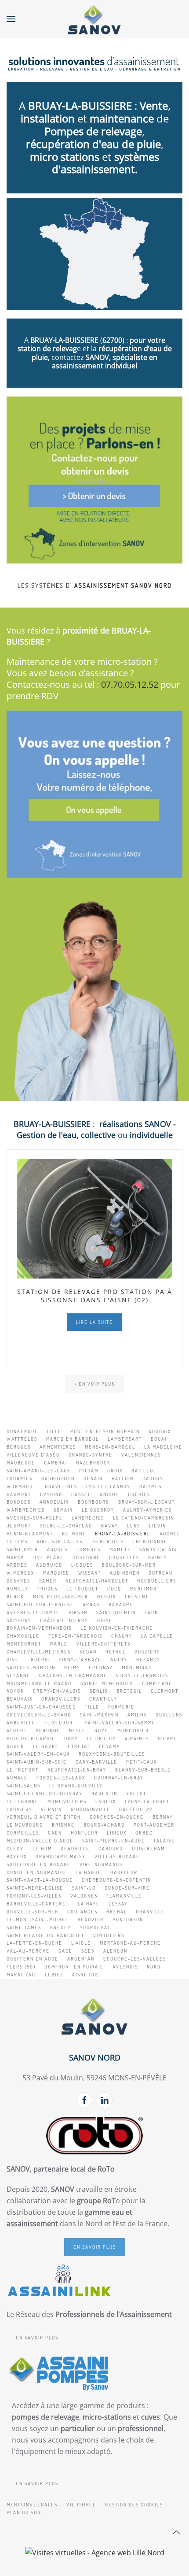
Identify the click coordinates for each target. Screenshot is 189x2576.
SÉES (88, 1951)
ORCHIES (139, 1494)
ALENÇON (115, 1951)
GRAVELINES (61, 1486)
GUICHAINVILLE (91, 1809)
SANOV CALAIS (158, 1549)
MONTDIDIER (133, 1731)
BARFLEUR (124, 1872)
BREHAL (117, 1912)
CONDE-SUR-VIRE (127, 1888)
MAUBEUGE (21, 1463)
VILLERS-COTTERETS (104, 1644)
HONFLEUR (84, 1833)
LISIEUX (117, 1833)
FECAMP (109, 1746)
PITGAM (89, 1471)
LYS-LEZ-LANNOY (108, 1486)
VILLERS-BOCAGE (117, 1857)
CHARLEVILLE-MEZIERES (39, 1652)
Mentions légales (32, 2505)
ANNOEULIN (54, 1502)
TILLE (92, 1707)
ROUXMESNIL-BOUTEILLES (112, 1754)
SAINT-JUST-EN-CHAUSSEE (41, 1707)
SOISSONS (19, 1620)
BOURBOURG (94, 1502)
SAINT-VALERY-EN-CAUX (38, 1754)
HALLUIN (123, 1479)
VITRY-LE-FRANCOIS (142, 1675)
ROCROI (40, 1660)
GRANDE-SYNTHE (91, 1455)
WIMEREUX (20, 1573)
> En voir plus (94, 1384)
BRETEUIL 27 (136, 1809)
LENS (134, 1526)
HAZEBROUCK (93, 1463)
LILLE (54, 1431)
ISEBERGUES (108, 1542)
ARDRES (17, 1565)
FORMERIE (121, 1707)
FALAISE (164, 1841)
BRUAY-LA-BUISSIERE (123, 1534)
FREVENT (137, 1597)
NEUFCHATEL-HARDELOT (97, 1581)
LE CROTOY (102, 1738)
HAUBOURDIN (58, 1479)
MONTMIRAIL (138, 1668)
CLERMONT (165, 1691)
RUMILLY (18, 1589)
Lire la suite (94, 1322)
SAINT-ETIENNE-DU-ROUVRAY (45, 1794)
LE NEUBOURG (25, 1825)
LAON (151, 1612)
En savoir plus (95, 2247)
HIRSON (78, 1612)
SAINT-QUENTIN (116, 1612)
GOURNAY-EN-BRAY (119, 1778)
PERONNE (48, 1731)
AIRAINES (137, 1738)
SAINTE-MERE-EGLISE (35, 1888)
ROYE (102, 1731)
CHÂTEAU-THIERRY (64, 1620)
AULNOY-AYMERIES (147, 1510)
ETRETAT (79, 1746)
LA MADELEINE (163, 1447)
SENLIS (99, 1691)
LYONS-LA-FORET (147, 1801)
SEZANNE (18, 1675)
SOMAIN (63, 1510)
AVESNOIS (125, 1967)
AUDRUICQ (49, 1565)
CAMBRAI (56, 1463)
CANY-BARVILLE (96, 1762)
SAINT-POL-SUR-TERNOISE (40, 1605)
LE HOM (42, 1849)
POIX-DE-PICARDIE (31, 1738)
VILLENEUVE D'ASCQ (33, 1455)
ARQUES (57, 1549)
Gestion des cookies (134, 2505)
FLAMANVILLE (124, 1896)
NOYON (15, 1691)
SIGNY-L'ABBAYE (80, 1660)
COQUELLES (124, 1557)
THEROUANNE (150, 1542)
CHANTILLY (103, 1699)
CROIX (115, 1471)
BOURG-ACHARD (104, 1825)
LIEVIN (158, 1526)
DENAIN (93, 1479)
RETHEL (116, 1652)
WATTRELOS (22, 1439)
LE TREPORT (23, 1770)
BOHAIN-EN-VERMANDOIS (39, 1628)
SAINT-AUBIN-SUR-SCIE (37, 1762)
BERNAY (163, 1817)
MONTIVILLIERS (67, 1801)
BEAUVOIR (91, 1920)
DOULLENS (169, 1715)
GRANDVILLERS (61, 1699)
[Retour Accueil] (94, 19)
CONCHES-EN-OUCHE (117, 1817)
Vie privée (81, 2505)
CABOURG (111, 1849)
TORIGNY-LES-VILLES (34, 1896)
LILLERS (17, 1542)
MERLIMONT (145, 1589)
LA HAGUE (89, 1872)
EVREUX (106, 1801)
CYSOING (51, 1494)
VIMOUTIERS (109, 1935)
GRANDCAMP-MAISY (61, 1857)
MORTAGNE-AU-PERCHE (130, 1943)
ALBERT (17, 1731)
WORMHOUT (21, 1486)
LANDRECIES (88, 1518)
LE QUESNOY (98, 1510)
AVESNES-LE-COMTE (33, 1612)
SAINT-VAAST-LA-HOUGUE (40, 1880)
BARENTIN (104, 1794)
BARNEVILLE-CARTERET (38, 1904)
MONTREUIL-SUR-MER (61, 1597)
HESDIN (107, 1597)
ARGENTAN (81, 1959)
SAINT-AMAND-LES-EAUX (38, 1471)
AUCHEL (170, 1534)
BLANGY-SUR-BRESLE (143, 1770)
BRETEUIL (129, 1691)
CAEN (55, 1833)
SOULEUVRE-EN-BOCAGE (39, 1864)
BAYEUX (17, 1857)
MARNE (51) (21, 1975)
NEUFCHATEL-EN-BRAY (77, 1770)
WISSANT (90, 1573)
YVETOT (136, 1794)
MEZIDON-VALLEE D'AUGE (40, 1841)
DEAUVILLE (75, 1849)
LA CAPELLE (157, 1636)
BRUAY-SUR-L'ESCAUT (147, 1502)
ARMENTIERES (58, 1447)
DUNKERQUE (22, 1431)
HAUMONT (19, 1494)
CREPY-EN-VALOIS (57, 1691)
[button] (11, 19)
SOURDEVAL (95, 1927)
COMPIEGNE (157, 1683)
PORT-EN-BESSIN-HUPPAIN (105, 1431)
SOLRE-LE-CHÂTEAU (66, 1526)
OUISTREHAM (148, 1849)
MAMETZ (120, 1549)
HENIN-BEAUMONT (30, 1534)
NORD (154, 1967)
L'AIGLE (81, 1943)
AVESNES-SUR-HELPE (35, 1518)
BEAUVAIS (20, 1699)
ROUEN (15, 1746)
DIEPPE (167, 1738)
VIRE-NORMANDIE (102, 1864)
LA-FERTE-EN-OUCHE (35, 1943)
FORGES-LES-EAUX (61, 1778)
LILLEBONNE (23, 1801)
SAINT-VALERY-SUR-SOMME (120, 1723)
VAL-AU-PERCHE (28, 1951)
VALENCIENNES (141, 1455)
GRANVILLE (150, 1912)
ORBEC (144, 1833)
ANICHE (109, 1494)
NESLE (77, 1731)
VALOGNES (84, 1896)
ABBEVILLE (21, 1723)
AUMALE (17, 1778)
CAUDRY (153, 1479)
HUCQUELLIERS (157, 1581)
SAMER (48, 1581)
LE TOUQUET (82, 1589)
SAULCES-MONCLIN (31, 1668)
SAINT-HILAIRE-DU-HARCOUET (45, 1935)
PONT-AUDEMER (154, 1825)
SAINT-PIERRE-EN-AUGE (114, 1841)
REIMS (72, 1668)
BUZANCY (148, 1660)
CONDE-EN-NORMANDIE (37, 1872)
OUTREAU (161, 1573)
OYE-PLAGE (49, 1557)
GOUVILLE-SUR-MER (33, 1912)
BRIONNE (63, 1825)
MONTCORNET (24, 1644)
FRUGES (47, 1589)
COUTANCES (82, 1912)
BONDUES (19, 1502)
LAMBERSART (125, 1439)
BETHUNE (74, 1534)
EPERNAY (101, 1668)
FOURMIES (20, 1479)
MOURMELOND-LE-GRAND (39, 1683)
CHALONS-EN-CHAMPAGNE (73, 1675)
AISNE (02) (86, 1975)
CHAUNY (122, 1636)
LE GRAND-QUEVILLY (76, 1786)
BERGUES (19, 1447)
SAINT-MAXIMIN (99, 1715)
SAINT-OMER (22, 1549)
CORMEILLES (23, 1833)
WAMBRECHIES (26, 1510)
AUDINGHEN (125, 1573)
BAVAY (110, 1526)
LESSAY (118, 1904)
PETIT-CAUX (142, 1762)
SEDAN (88, 1652)
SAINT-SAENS (24, 1786)
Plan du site (24, 2513)
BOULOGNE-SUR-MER (129, 1565)
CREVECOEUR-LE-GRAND (39, 1715)
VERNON (51, 1809)
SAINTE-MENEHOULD (107, 1683)
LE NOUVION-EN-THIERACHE (117, 1628)
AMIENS (137, 1715)
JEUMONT (19, 1526)
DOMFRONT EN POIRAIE (74, 1967)
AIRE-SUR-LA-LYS (60, 1542)
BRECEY (61, 1927)
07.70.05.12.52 (130, 684)
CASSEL (81, 1494)
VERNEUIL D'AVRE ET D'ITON (44, 1817)
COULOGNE (86, 1557)
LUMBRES (89, 1549)
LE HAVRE (46, 1746)
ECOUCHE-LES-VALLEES (135, 1959)
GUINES (158, 1557)
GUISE (105, 1620)
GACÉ (65, 1951)
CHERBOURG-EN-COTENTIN (116, 1880)
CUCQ (114, 1589)
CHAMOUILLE (23, 1636)
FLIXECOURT (60, 1723)
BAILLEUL (144, 1471)
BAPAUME (121, 1605)
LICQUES (82, 1565)
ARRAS (91, 1605)
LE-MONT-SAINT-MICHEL (38, 1920)
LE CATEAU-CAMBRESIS (143, 1518)
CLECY (15, 1849)
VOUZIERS (147, 1652)
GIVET (14, 1660)
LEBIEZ (54, 1975)
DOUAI (159, 1439)
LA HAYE (89, 1904)
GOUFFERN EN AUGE (33, 1959)
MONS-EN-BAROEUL (110, 1447)
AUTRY (119, 1660)
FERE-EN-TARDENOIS (75, 1636)
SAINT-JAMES (24, 1927)
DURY (71, 1738)
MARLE (59, 1644)
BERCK (15, 1597)
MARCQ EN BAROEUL (73, 1439)
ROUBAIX (160, 1431)
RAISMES (151, 1486)
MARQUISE (56, 1573)
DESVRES (18, 1581)
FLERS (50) (21, 1967)
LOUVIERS (19, 1809)
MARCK (16, 1557)
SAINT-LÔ (84, 1888)
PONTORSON (128, 1920)
